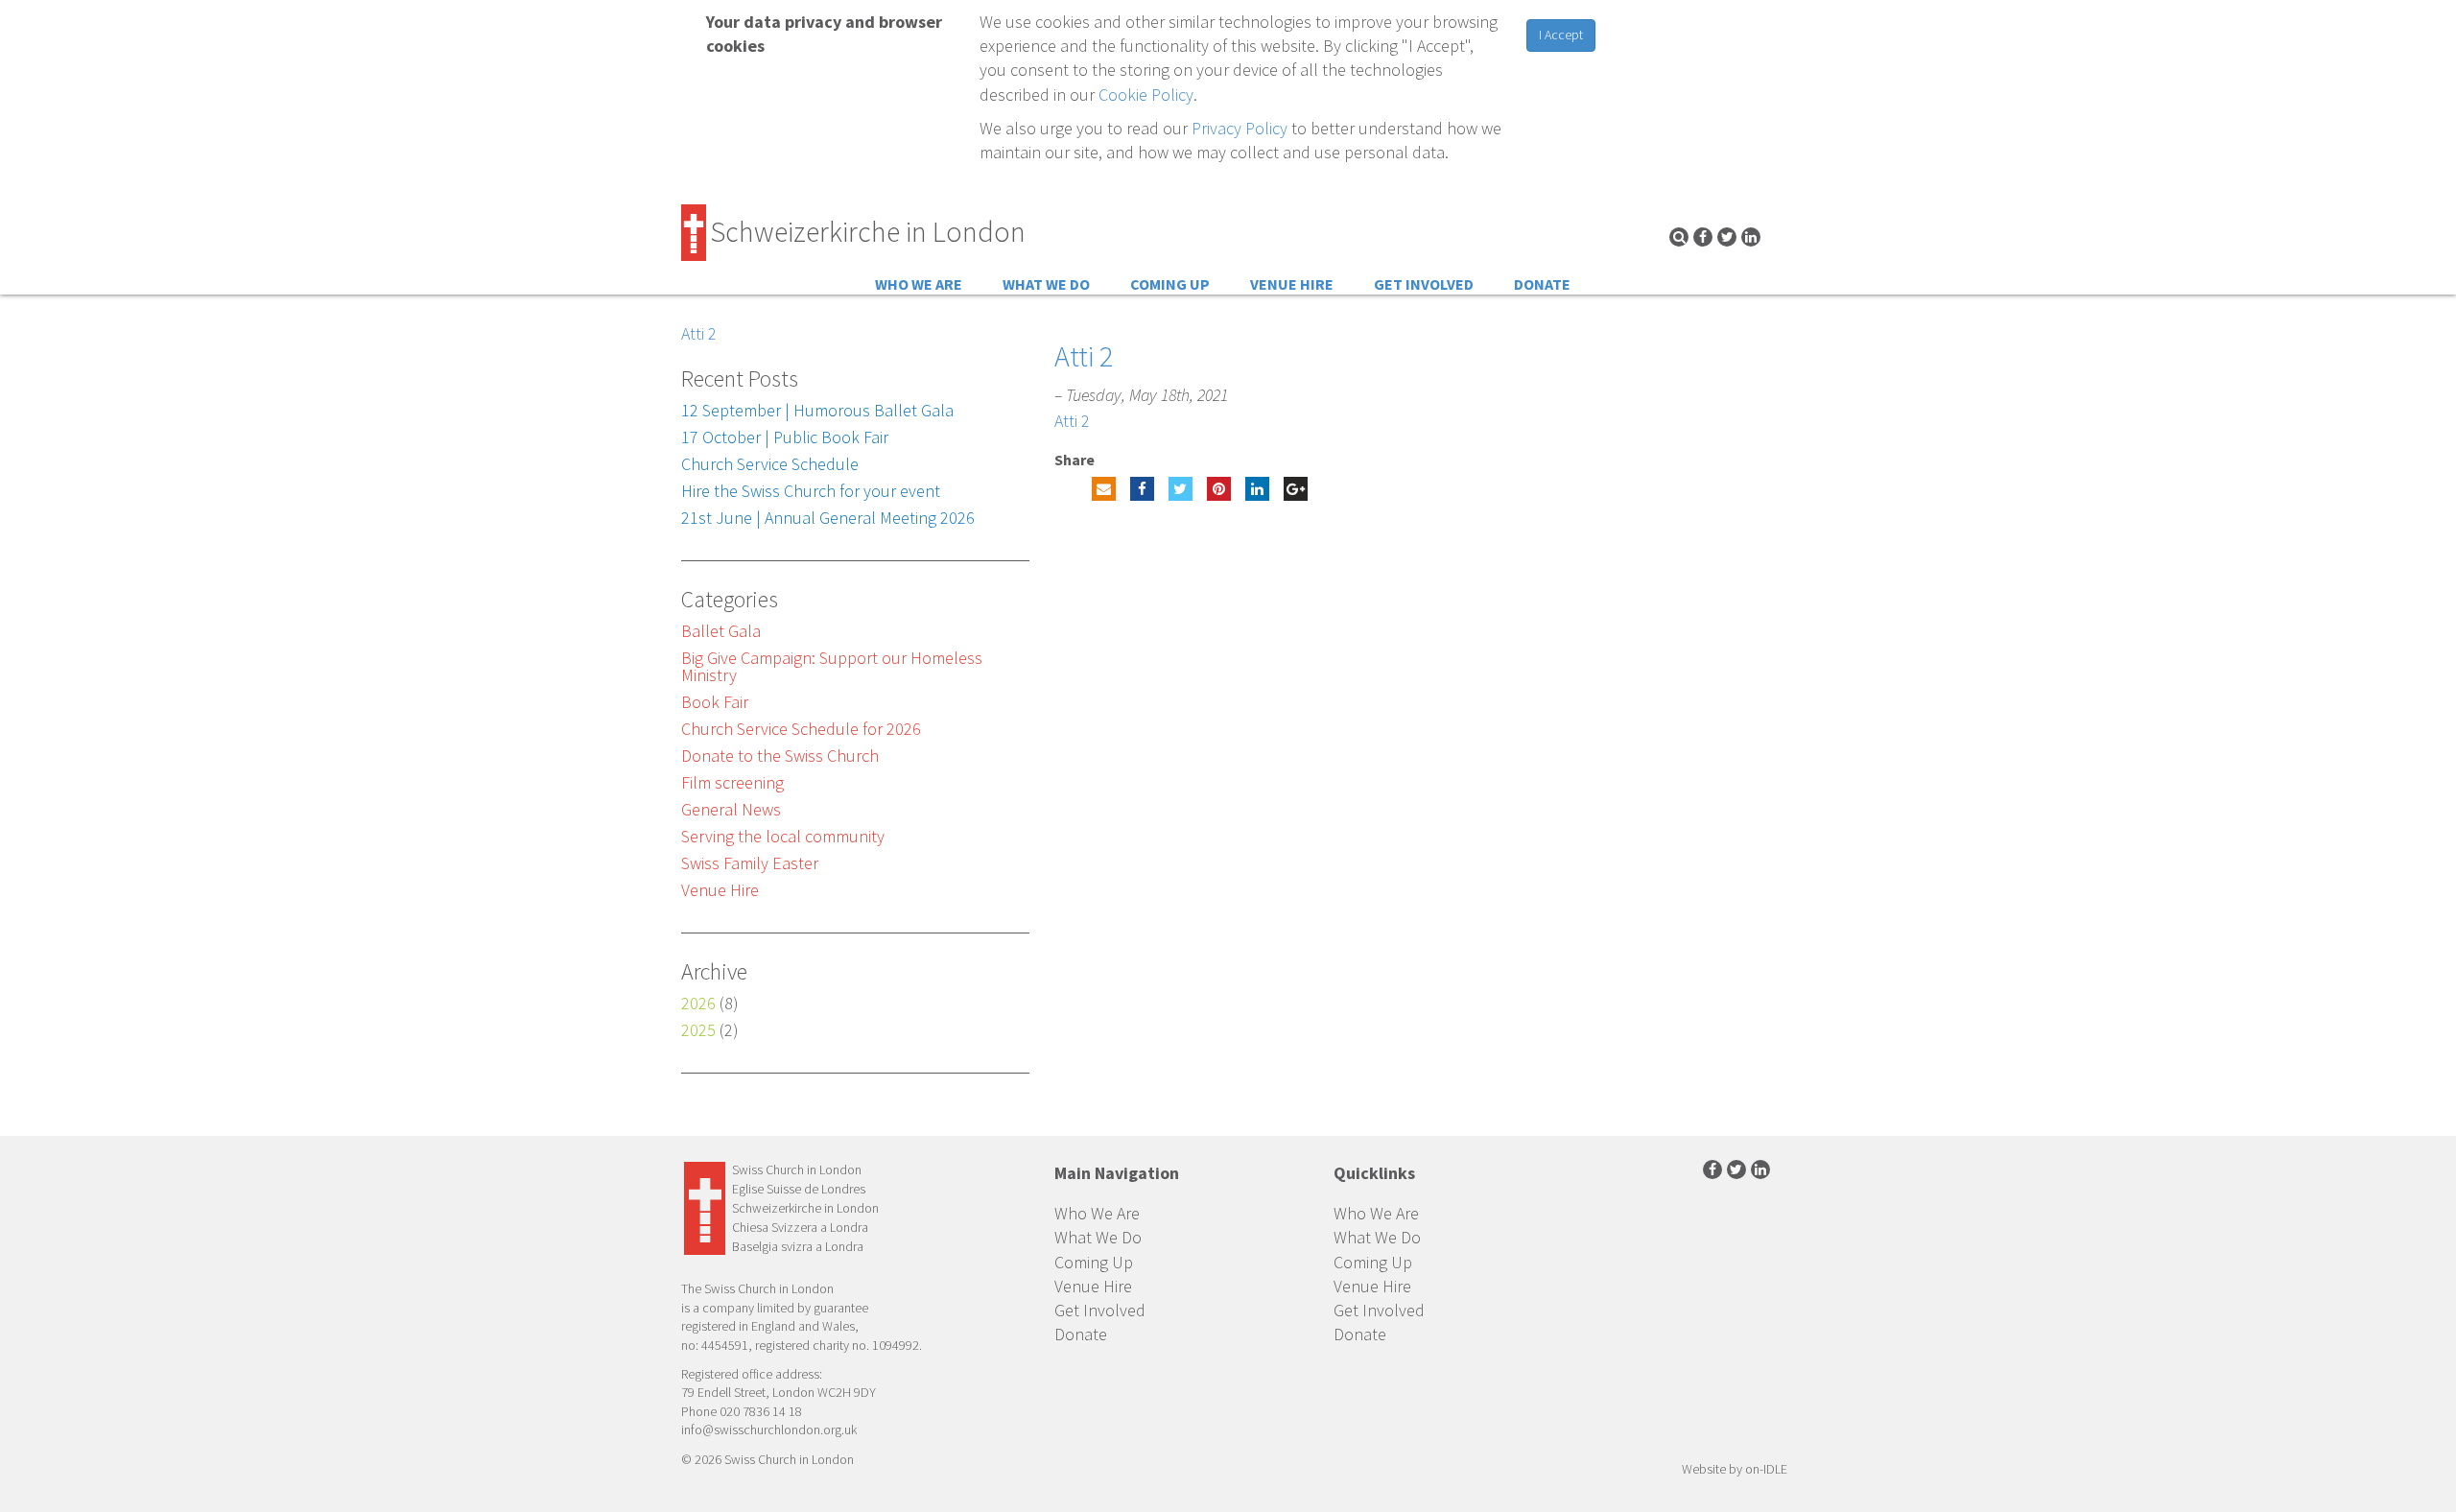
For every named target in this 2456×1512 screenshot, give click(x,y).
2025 (698, 1030)
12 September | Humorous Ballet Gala (817, 410)
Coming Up (1170, 284)
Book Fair (715, 702)
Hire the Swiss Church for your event (811, 491)
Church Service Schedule (770, 464)
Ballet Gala (721, 631)
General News (731, 809)
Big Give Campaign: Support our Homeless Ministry (832, 666)
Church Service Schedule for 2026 (801, 729)
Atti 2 (699, 333)
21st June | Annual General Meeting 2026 (828, 518)
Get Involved (1424, 284)
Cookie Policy (1146, 94)
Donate (1542, 284)
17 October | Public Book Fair (785, 437)
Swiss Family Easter (750, 863)
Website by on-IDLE (1735, 1469)
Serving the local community (783, 836)
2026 (698, 1003)
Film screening (732, 782)
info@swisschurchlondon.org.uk (769, 1429)
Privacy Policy (1240, 128)
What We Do (1046, 284)
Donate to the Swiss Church (780, 756)
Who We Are (919, 284)
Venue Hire (1292, 284)
